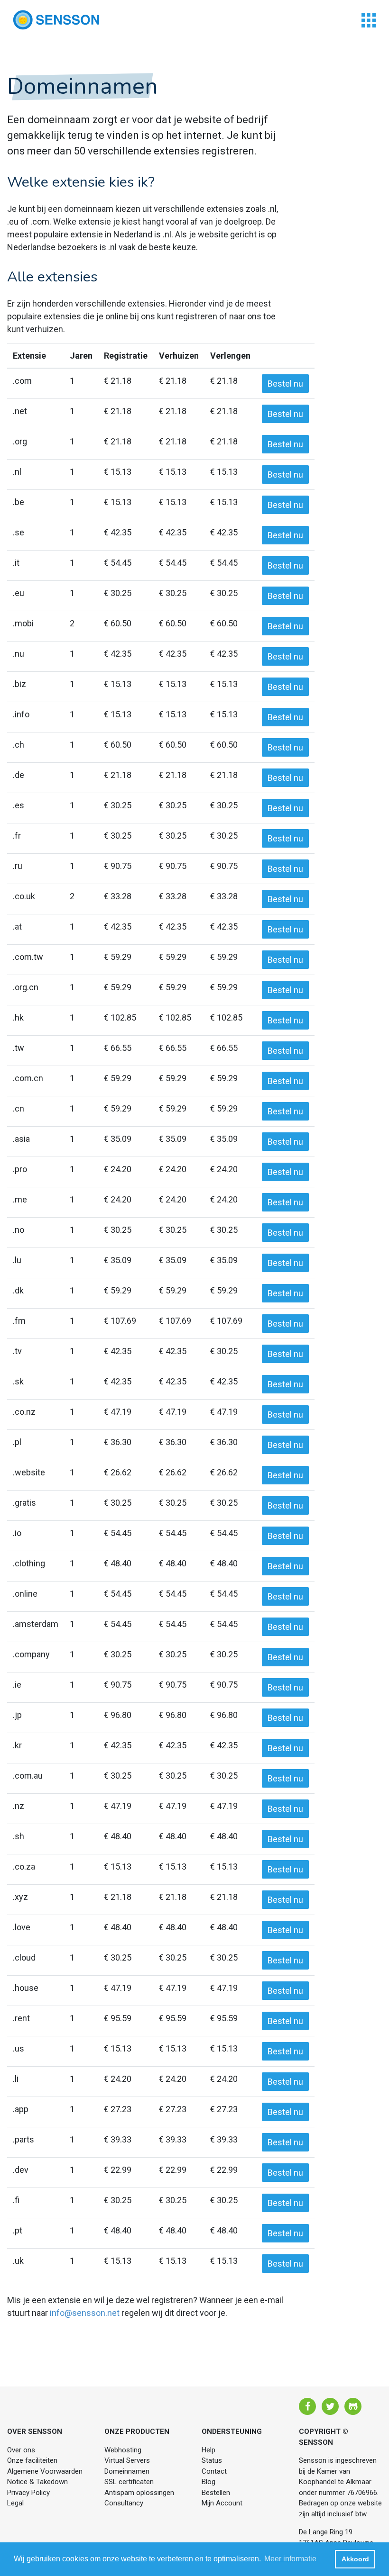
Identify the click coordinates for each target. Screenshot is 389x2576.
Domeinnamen (127, 2471)
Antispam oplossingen (139, 2493)
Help (208, 2450)
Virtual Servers (127, 2460)
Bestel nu (285, 384)
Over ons (21, 2450)
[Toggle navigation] (369, 20)
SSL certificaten (129, 2482)
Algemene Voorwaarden (45, 2471)
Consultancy (124, 2503)
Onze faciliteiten (32, 2460)
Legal (15, 2503)
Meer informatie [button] (290, 2559)
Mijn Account (222, 2503)
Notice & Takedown (37, 2482)
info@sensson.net (85, 2313)
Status (212, 2460)
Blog (208, 2482)
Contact (214, 2471)
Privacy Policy (28, 2493)
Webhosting (123, 2450)
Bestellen (216, 2493)
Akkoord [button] (355, 2559)
